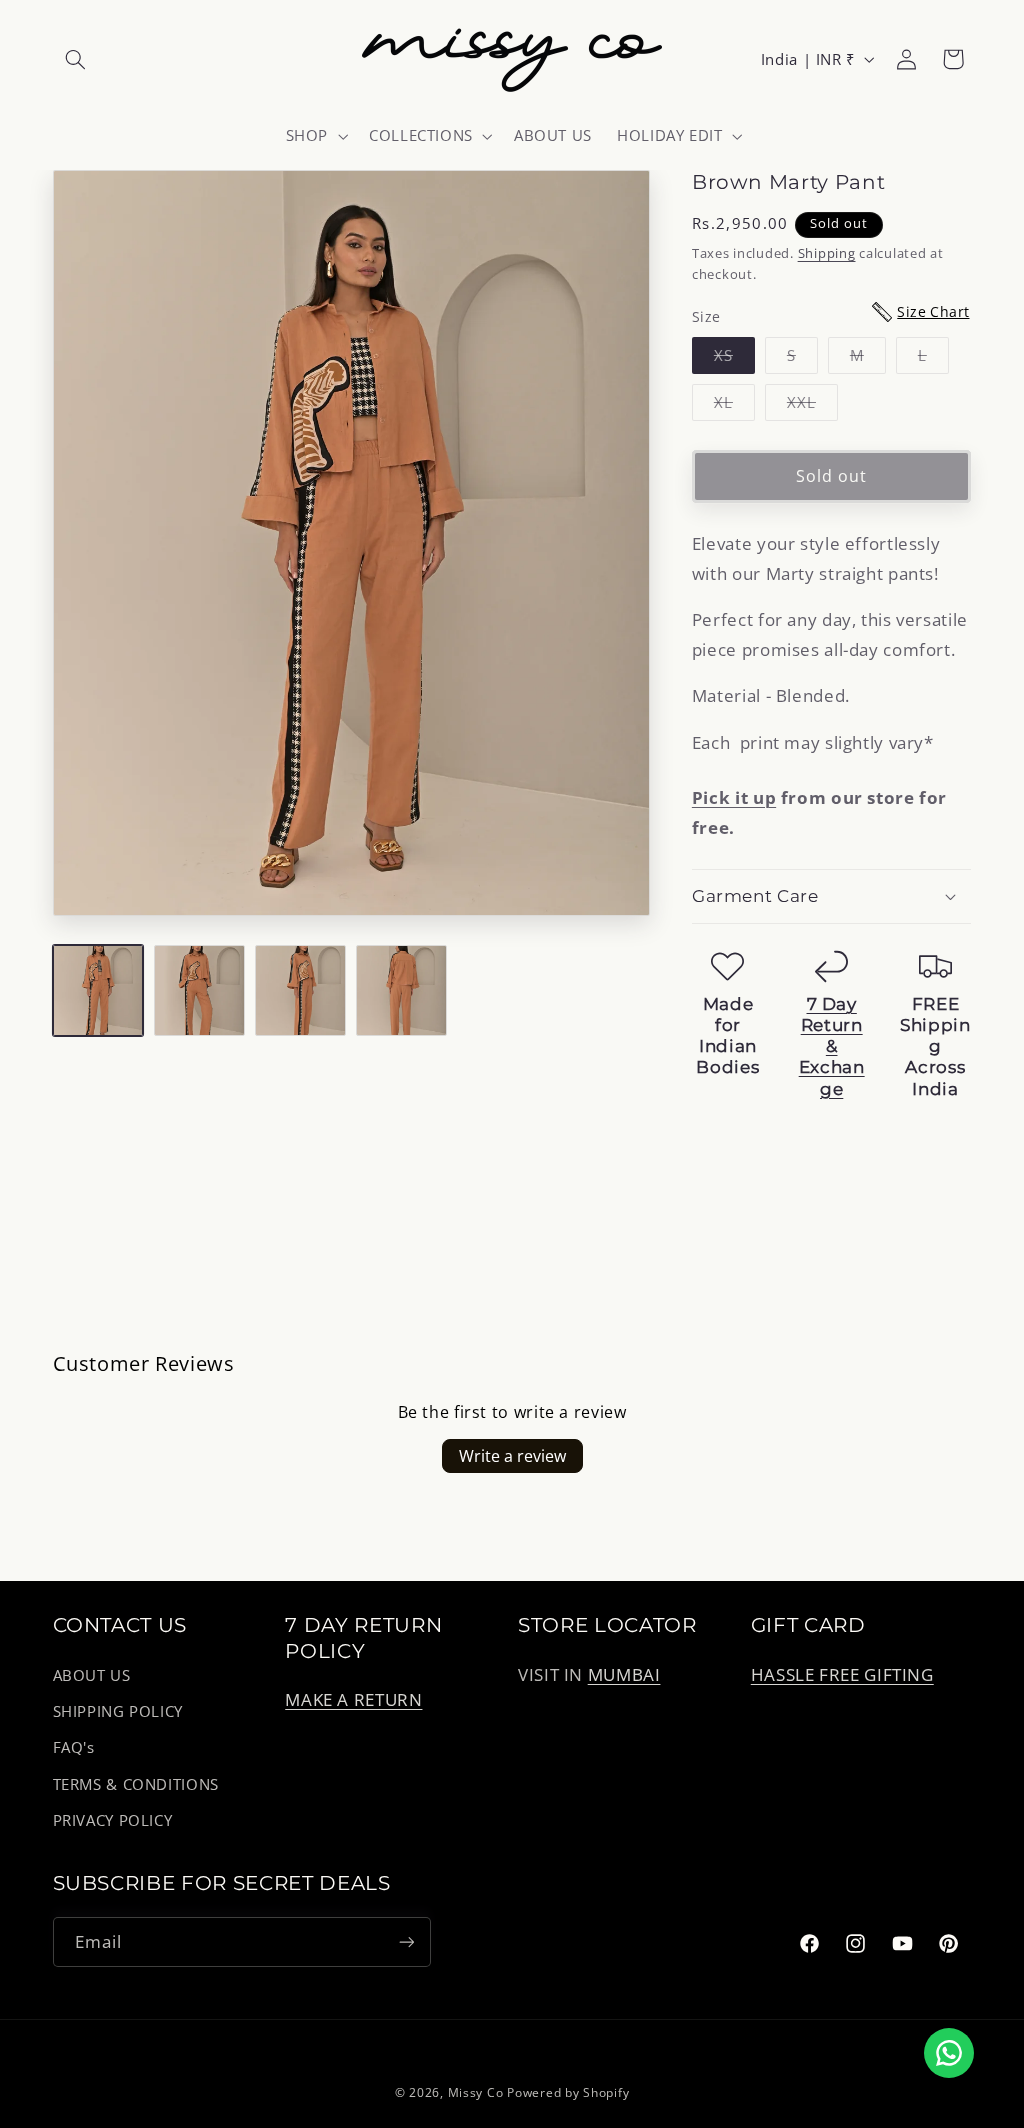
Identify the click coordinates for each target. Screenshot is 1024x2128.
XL (734, 406)
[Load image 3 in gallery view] (300, 990)
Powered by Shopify (568, 2092)
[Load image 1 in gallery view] (98, 990)
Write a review (512, 1456)
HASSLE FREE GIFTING (842, 1674)
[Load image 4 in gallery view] (401, 990)
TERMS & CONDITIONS (136, 1784)
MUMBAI (624, 1674)
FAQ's (74, 1747)
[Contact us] (949, 2053)
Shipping (827, 253)
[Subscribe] (406, 1941)
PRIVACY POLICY (113, 1820)
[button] (76, 59)
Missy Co (476, 2092)
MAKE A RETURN (353, 1699)
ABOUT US (92, 1675)
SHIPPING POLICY (118, 1711)
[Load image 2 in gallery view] (199, 990)
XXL (812, 406)
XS (734, 359)
